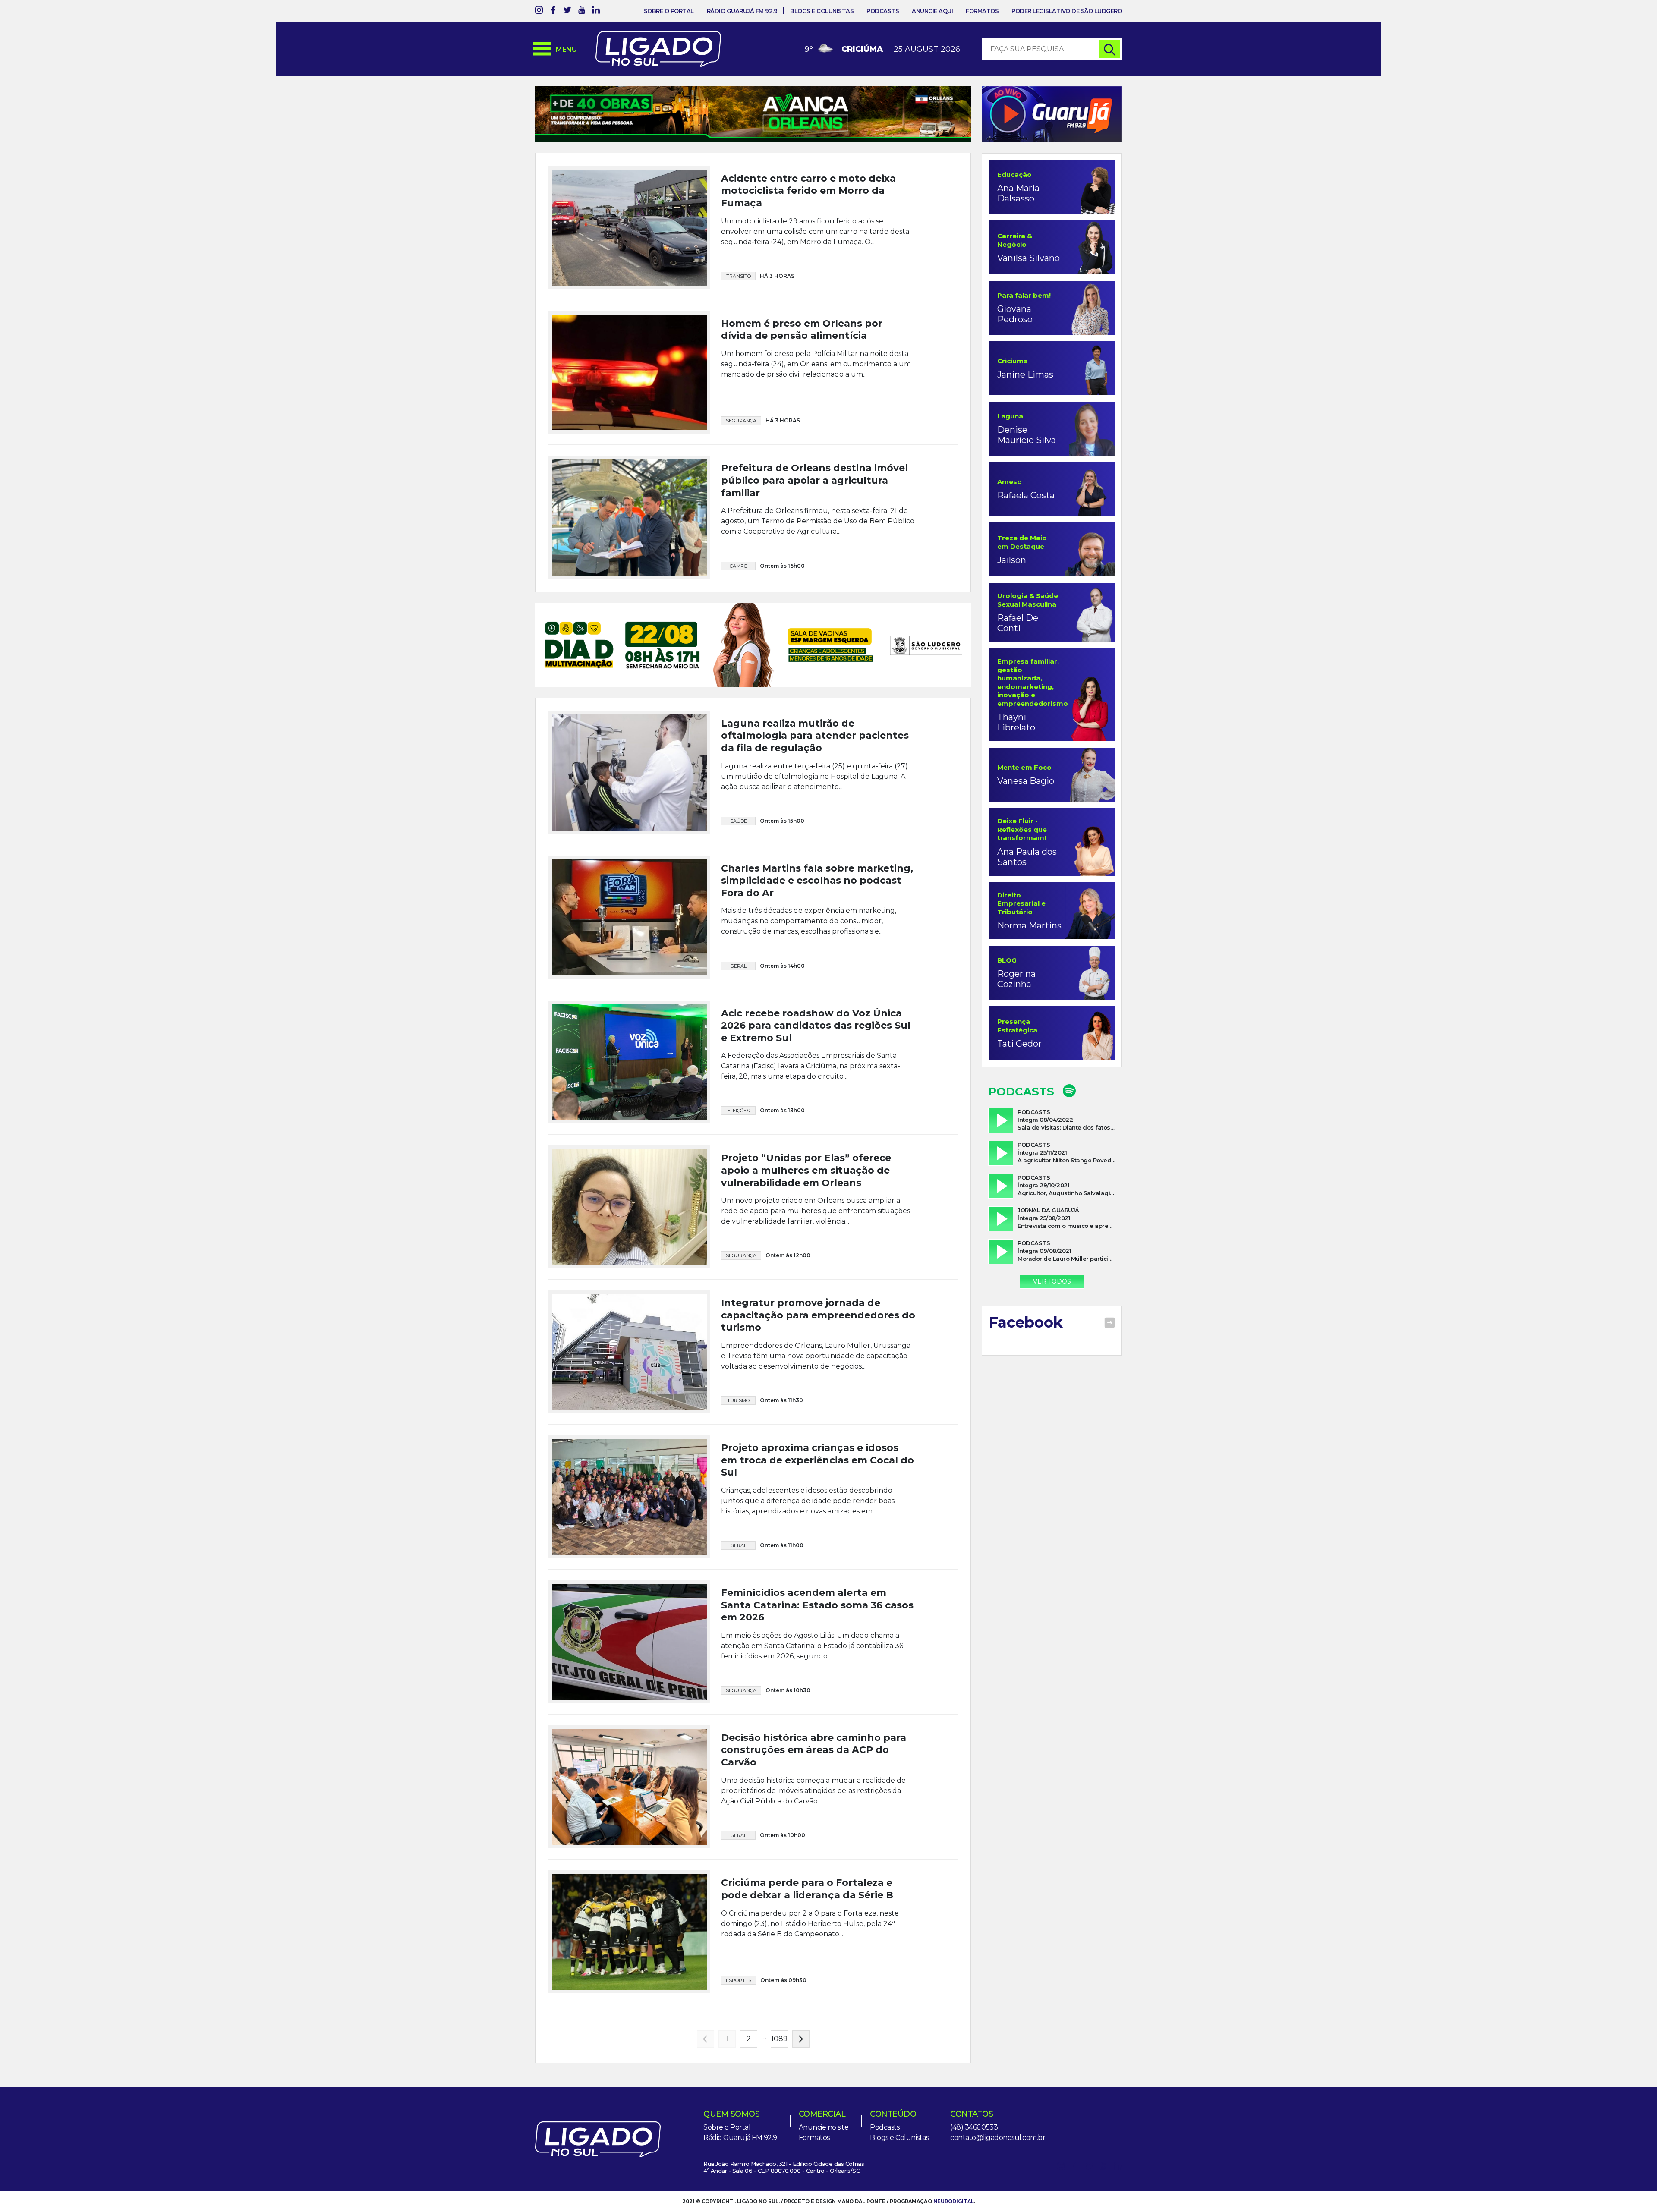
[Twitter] (567, 11)
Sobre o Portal (669, 11)
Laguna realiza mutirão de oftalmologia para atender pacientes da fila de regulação (815, 745)
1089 (779, 2049)
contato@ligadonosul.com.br (998, 2147)
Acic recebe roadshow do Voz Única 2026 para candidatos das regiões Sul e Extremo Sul (816, 1035)
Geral (739, 975)
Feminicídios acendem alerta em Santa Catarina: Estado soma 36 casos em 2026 (817, 1614)
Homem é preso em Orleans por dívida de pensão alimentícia (802, 358)
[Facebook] (553, 11)
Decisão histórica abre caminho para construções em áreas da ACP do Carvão (814, 1759)
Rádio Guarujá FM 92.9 (742, 11)
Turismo (738, 1410)
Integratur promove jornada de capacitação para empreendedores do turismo (818, 1325)
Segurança (741, 449)
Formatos (982, 11)
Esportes (739, 1990)
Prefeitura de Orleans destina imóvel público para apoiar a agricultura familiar (814, 509)
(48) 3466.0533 (974, 2137)
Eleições (738, 1120)
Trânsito (739, 304)
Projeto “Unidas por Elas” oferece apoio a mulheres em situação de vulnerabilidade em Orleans (806, 1180)
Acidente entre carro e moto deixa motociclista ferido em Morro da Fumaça (808, 219)
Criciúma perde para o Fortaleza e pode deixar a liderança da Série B (807, 1899)
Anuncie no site (824, 2137)
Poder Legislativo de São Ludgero (1067, 11)
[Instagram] (539, 11)
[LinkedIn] (596, 11)
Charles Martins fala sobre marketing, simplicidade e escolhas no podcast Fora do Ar (817, 890)
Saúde (739, 831)
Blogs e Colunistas (822, 11)
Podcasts (883, 11)
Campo (739, 594)
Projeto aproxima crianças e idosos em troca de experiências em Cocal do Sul (817, 1470)
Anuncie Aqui (932, 11)
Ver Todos (1052, 1281)
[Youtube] (582, 11)
